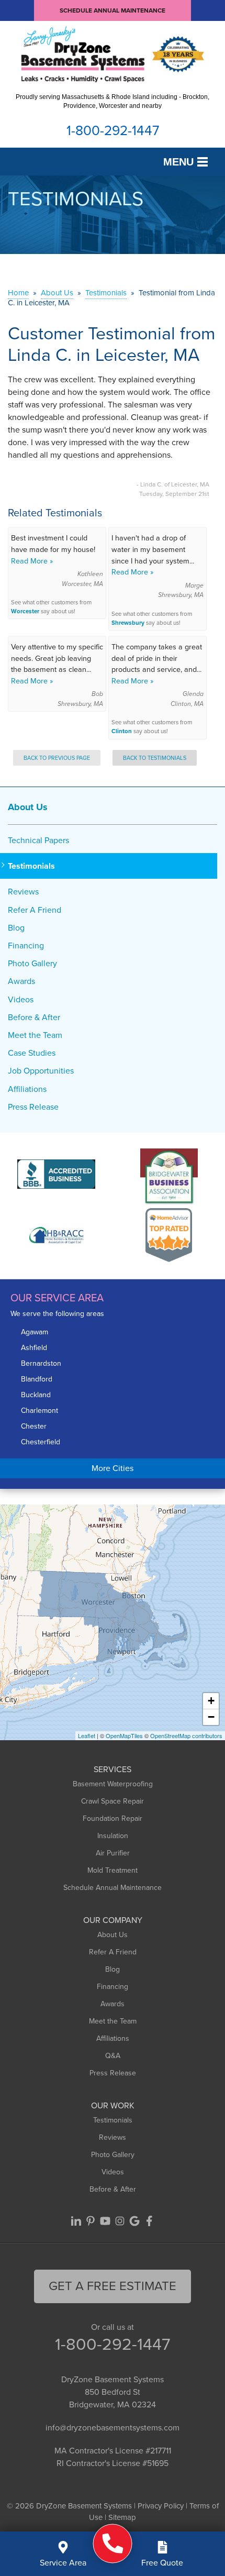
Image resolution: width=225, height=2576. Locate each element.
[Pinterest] (91, 2221)
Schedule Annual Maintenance (113, 10)
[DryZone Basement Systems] (113, 2543)
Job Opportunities (41, 1071)
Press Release (33, 1107)
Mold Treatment (113, 1870)
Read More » (32, 561)
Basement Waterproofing (113, 1784)
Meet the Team (35, 1035)
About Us (28, 807)
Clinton (122, 731)
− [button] (211, 1717)
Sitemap (122, 2517)
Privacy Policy (161, 2506)
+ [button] (211, 1701)
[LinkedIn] (76, 2221)
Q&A (113, 2056)
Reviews (23, 892)
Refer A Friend (35, 910)
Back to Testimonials (155, 758)
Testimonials (31, 866)
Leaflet (87, 1735)
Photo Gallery (32, 963)
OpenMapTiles (124, 1735)
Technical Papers (38, 840)
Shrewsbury (128, 623)
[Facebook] (149, 2221)
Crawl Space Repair (113, 1801)
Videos (21, 999)
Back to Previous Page (57, 758)
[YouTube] (105, 2221)
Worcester (25, 611)
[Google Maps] (134, 2221)
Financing (26, 946)
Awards (21, 981)
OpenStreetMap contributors (186, 1735)
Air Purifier (113, 1853)
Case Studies (32, 1053)
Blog (16, 928)
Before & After (34, 1017)
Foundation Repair (113, 1818)
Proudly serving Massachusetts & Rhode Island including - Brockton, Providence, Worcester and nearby (113, 101)
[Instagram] (120, 2221)
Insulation (113, 1836)
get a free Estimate (113, 2286)
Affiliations (27, 1089)
